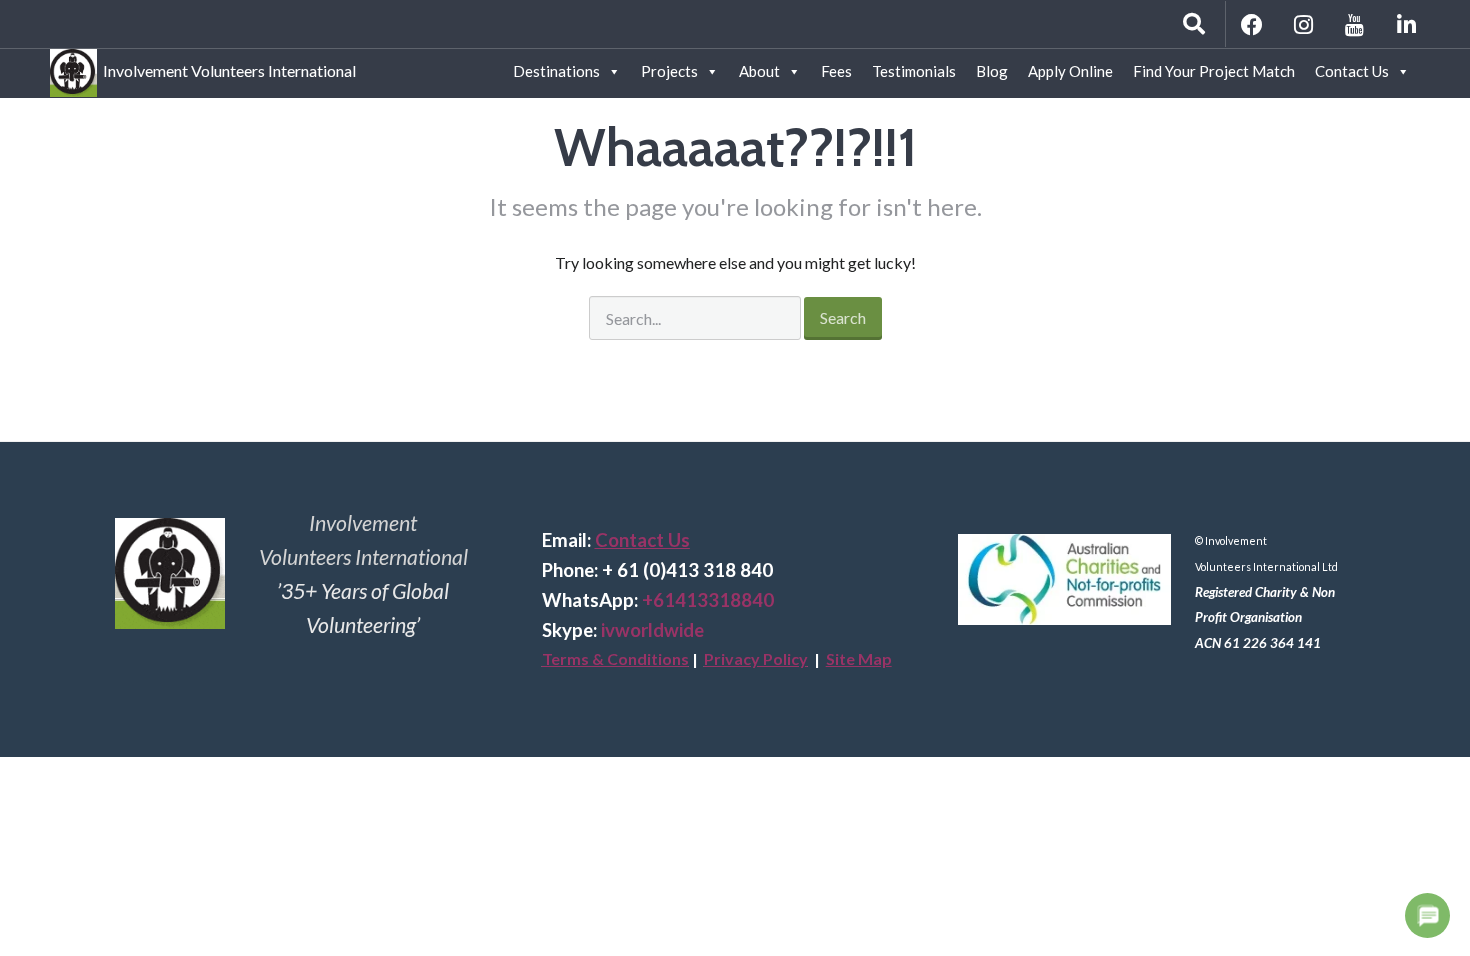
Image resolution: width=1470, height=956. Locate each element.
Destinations (556, 71)
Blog (992, 71)
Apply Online (1070, 71)
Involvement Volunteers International (226, 67)
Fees (836, 71)
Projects (669, 71)
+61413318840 (708, 600)
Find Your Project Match (1214, 71)
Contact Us (1352, 71)
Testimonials (914, 71)
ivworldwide (652, 630)
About (759, 71)
